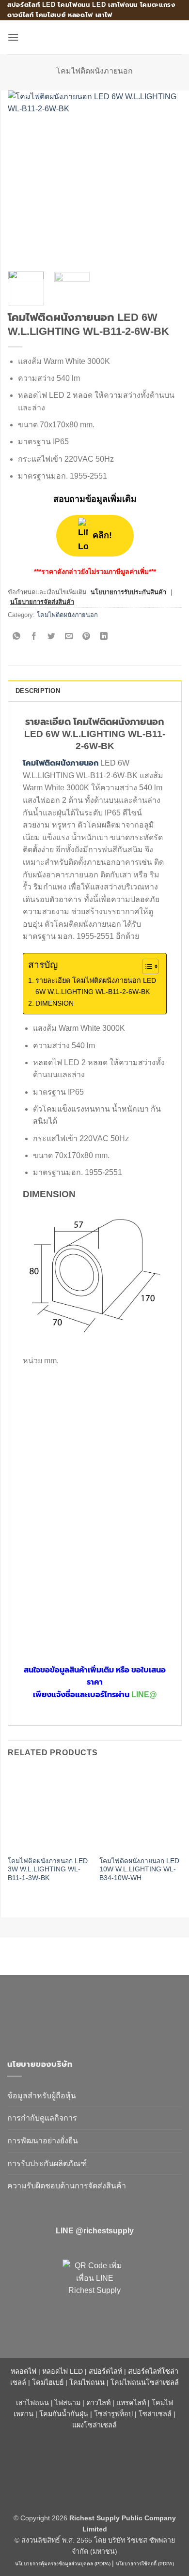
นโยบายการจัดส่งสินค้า (42, 602)
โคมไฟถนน (87, 2382)
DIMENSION (55, 1003)
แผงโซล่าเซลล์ (94, 2425)
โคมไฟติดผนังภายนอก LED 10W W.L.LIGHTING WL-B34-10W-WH (139, 1869)
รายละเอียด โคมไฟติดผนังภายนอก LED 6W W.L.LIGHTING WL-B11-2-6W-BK (96, 986)
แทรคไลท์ (131, 2403)
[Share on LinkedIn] (104, 637)
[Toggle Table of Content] (146, 966)
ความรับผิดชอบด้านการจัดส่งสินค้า (67, 2186)
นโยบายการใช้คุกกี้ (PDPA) (145, 2564)
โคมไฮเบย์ (48, 2382)
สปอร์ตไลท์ (105, 2371)
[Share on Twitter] (52, 637)
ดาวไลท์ (98, 2403)
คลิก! (102, 535)
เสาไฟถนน (32, 2403)
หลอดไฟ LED (63, 2371)
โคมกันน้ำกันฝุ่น (64, 2414)
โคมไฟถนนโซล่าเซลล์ (145, 2382)
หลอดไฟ (24, 2371)
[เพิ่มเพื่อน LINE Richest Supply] (94, 2291)
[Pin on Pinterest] (87, 637)
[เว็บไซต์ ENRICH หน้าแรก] (90, 2012)
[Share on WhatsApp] (17, 637)
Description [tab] (38, 691)
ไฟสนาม (68, 2403)
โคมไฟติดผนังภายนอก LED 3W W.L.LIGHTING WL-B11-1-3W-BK (48, 1869)
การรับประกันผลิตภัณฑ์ (47, 2163)
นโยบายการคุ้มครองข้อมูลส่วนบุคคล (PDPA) (63, 2564)
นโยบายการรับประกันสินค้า (128, 592)
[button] (13, 37)
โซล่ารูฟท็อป (113, 2414)
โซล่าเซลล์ (155, 2414)
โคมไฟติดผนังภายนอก (94, 71)
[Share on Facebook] (34, 637)
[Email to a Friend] (69, 637)
